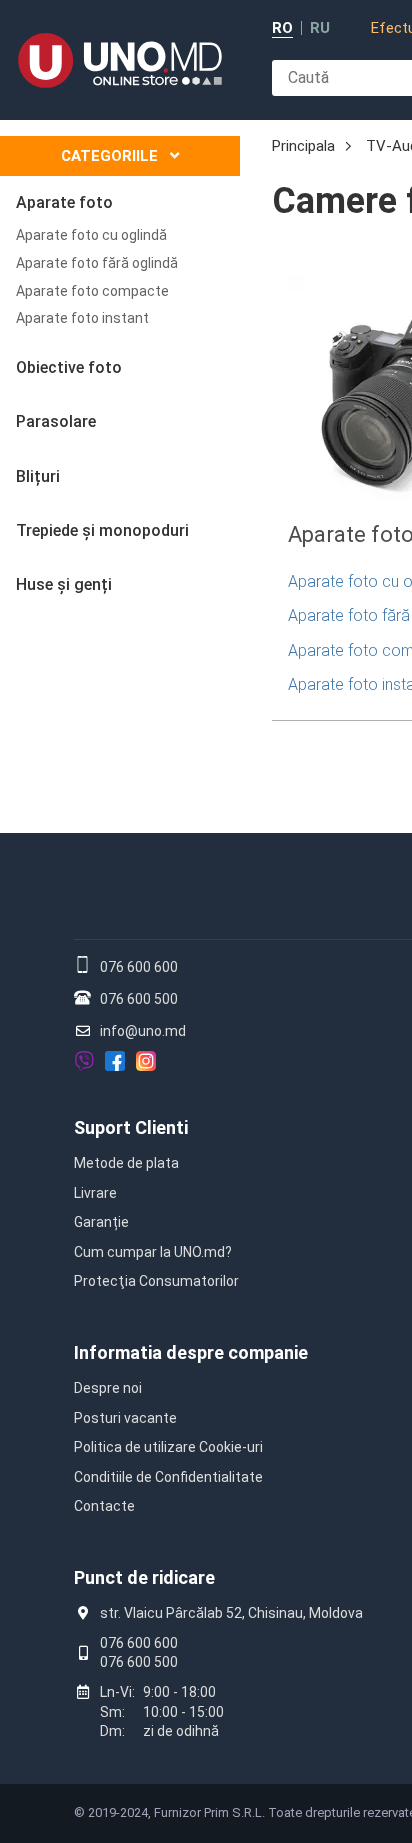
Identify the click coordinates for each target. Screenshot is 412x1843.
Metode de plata (126, 1163)
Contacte (104, 1506)
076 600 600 (139, 967)
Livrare (95, 1193)
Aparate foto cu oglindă (91, 235)
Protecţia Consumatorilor (156, 1281)
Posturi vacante (125, 1418)
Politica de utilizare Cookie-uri (168, 1447)
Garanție (101, 1222)
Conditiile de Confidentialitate (168, 1477)
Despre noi (108, 1388)
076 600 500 (139, 999)
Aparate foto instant (82, 318)
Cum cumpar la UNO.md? (153, 1252)
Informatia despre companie (191, 1352)
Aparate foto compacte (92, 291)
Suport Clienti (131, 1127)
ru (320, 28)
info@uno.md (143, 1031)
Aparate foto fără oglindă (97, 263)
